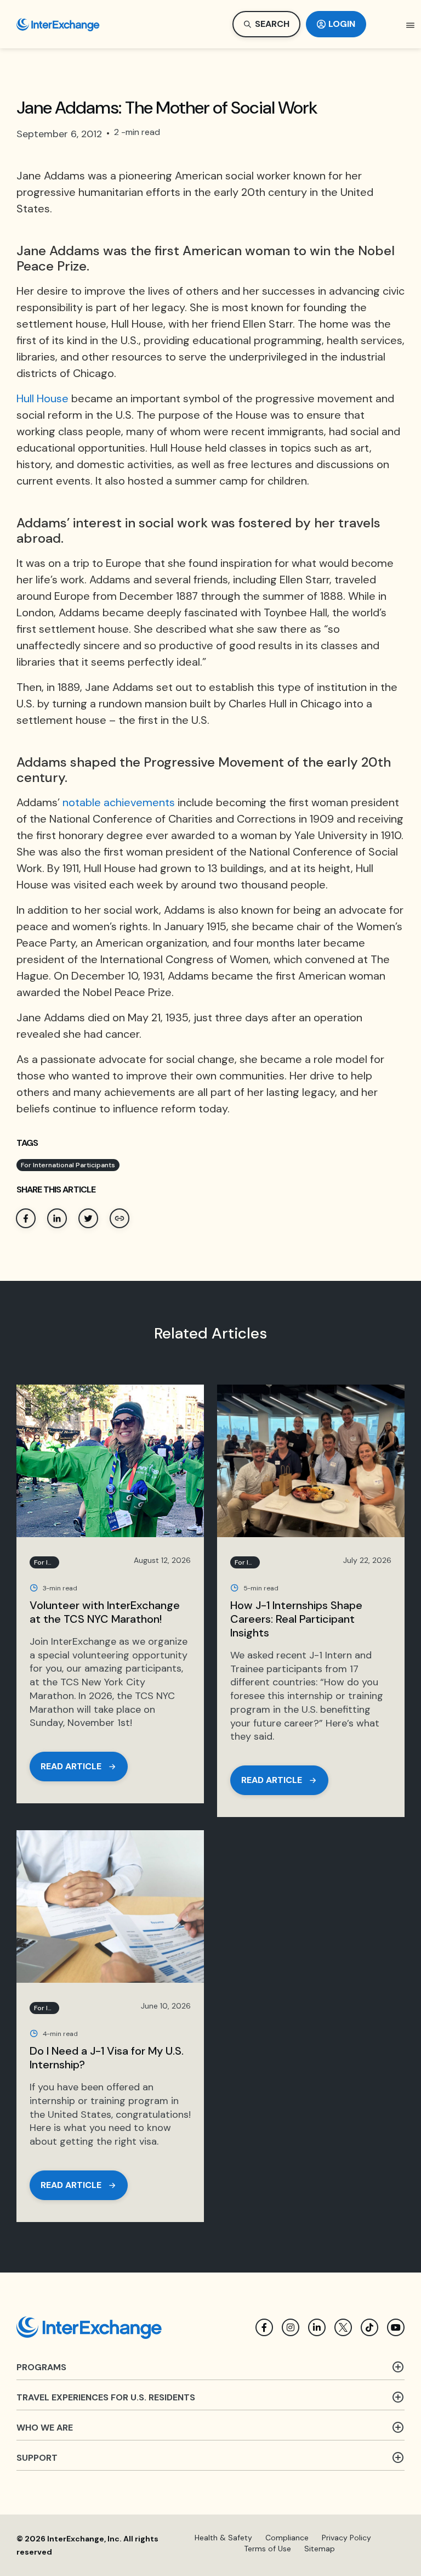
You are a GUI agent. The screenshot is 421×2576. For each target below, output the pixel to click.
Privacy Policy (346, 2538)
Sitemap (320, 2549)
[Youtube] (396, 2327)
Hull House (42, 398)
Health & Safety (223, 2538)
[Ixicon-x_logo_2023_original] (343, 2327)
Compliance (287, 2538)
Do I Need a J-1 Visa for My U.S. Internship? (107, 2058)
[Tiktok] (369, 2327)
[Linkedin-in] (317, 2327)
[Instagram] (291, 2327)
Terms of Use (268, 2549)
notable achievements (119, 802)
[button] (411, 25)
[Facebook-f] (264, 2327)
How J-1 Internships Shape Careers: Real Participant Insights (296, 1619)
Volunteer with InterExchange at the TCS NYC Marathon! (105, 1612)
